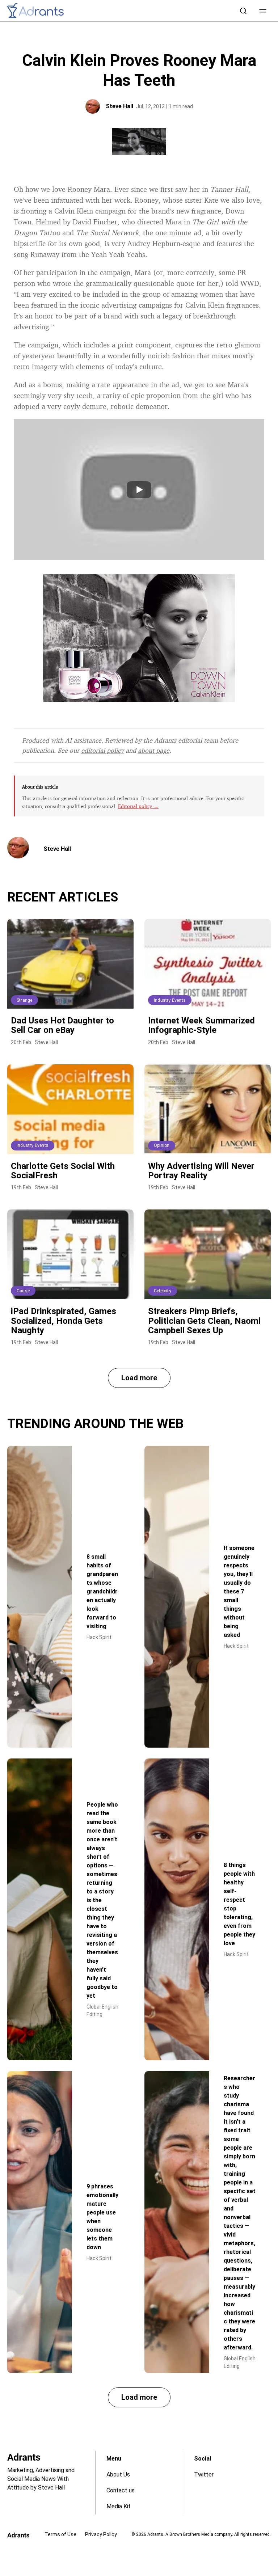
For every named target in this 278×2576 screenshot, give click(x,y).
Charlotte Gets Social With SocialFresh (63, 1171)
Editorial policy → (138, 806)
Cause (23, 1291)
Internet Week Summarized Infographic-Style (201, 1025)
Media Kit (119, 2506)
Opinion (162, 1145)
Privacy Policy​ (101, 2534)
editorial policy (102, 750)
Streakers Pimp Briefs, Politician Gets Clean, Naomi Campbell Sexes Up (204, 1321)
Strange (24, 1000)
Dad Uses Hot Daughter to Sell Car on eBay (62, 1025)
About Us (118, 2474)
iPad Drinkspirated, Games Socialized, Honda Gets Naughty (64, 1321)
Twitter (204, 2474)
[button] (263, 11)
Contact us (121, 2490)
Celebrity (163, 1291)
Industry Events (170, 1000)
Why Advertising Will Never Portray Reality (201, 1171)
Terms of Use (60, 2534)
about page (154, 750)
